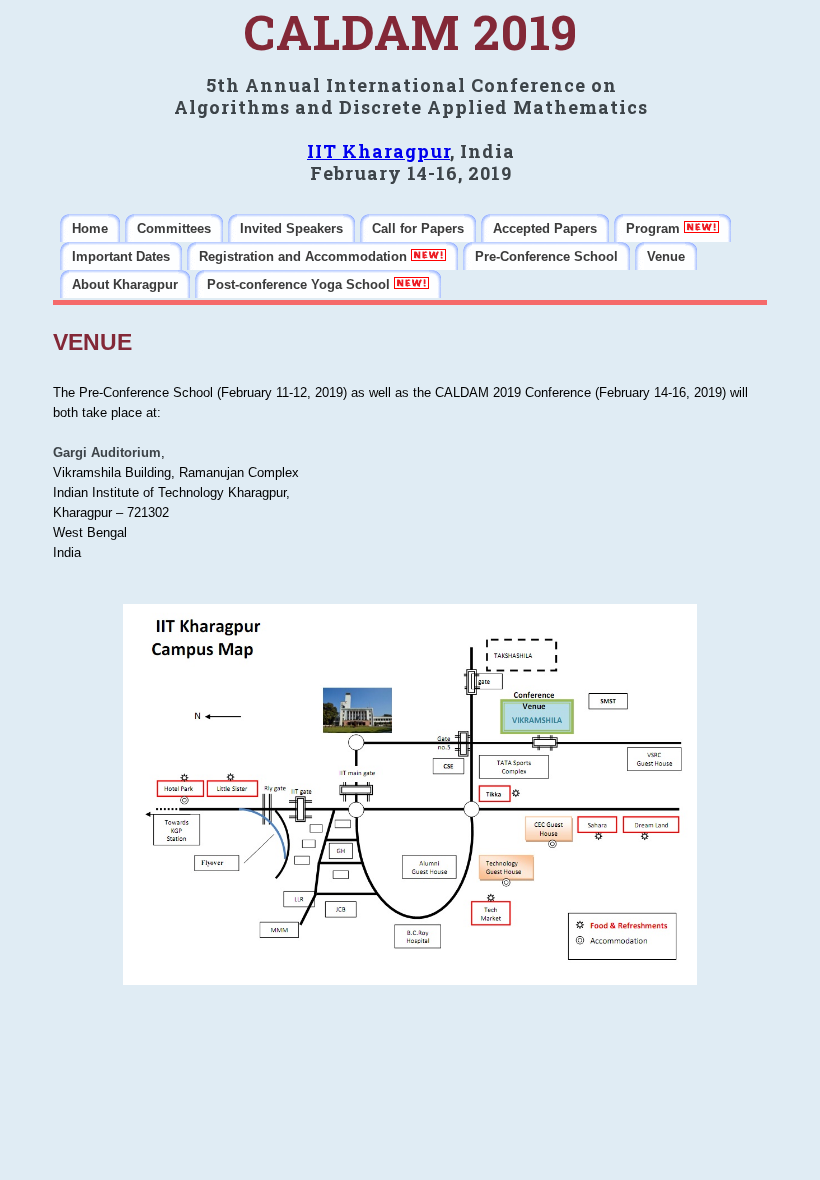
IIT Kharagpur (378, 151)
